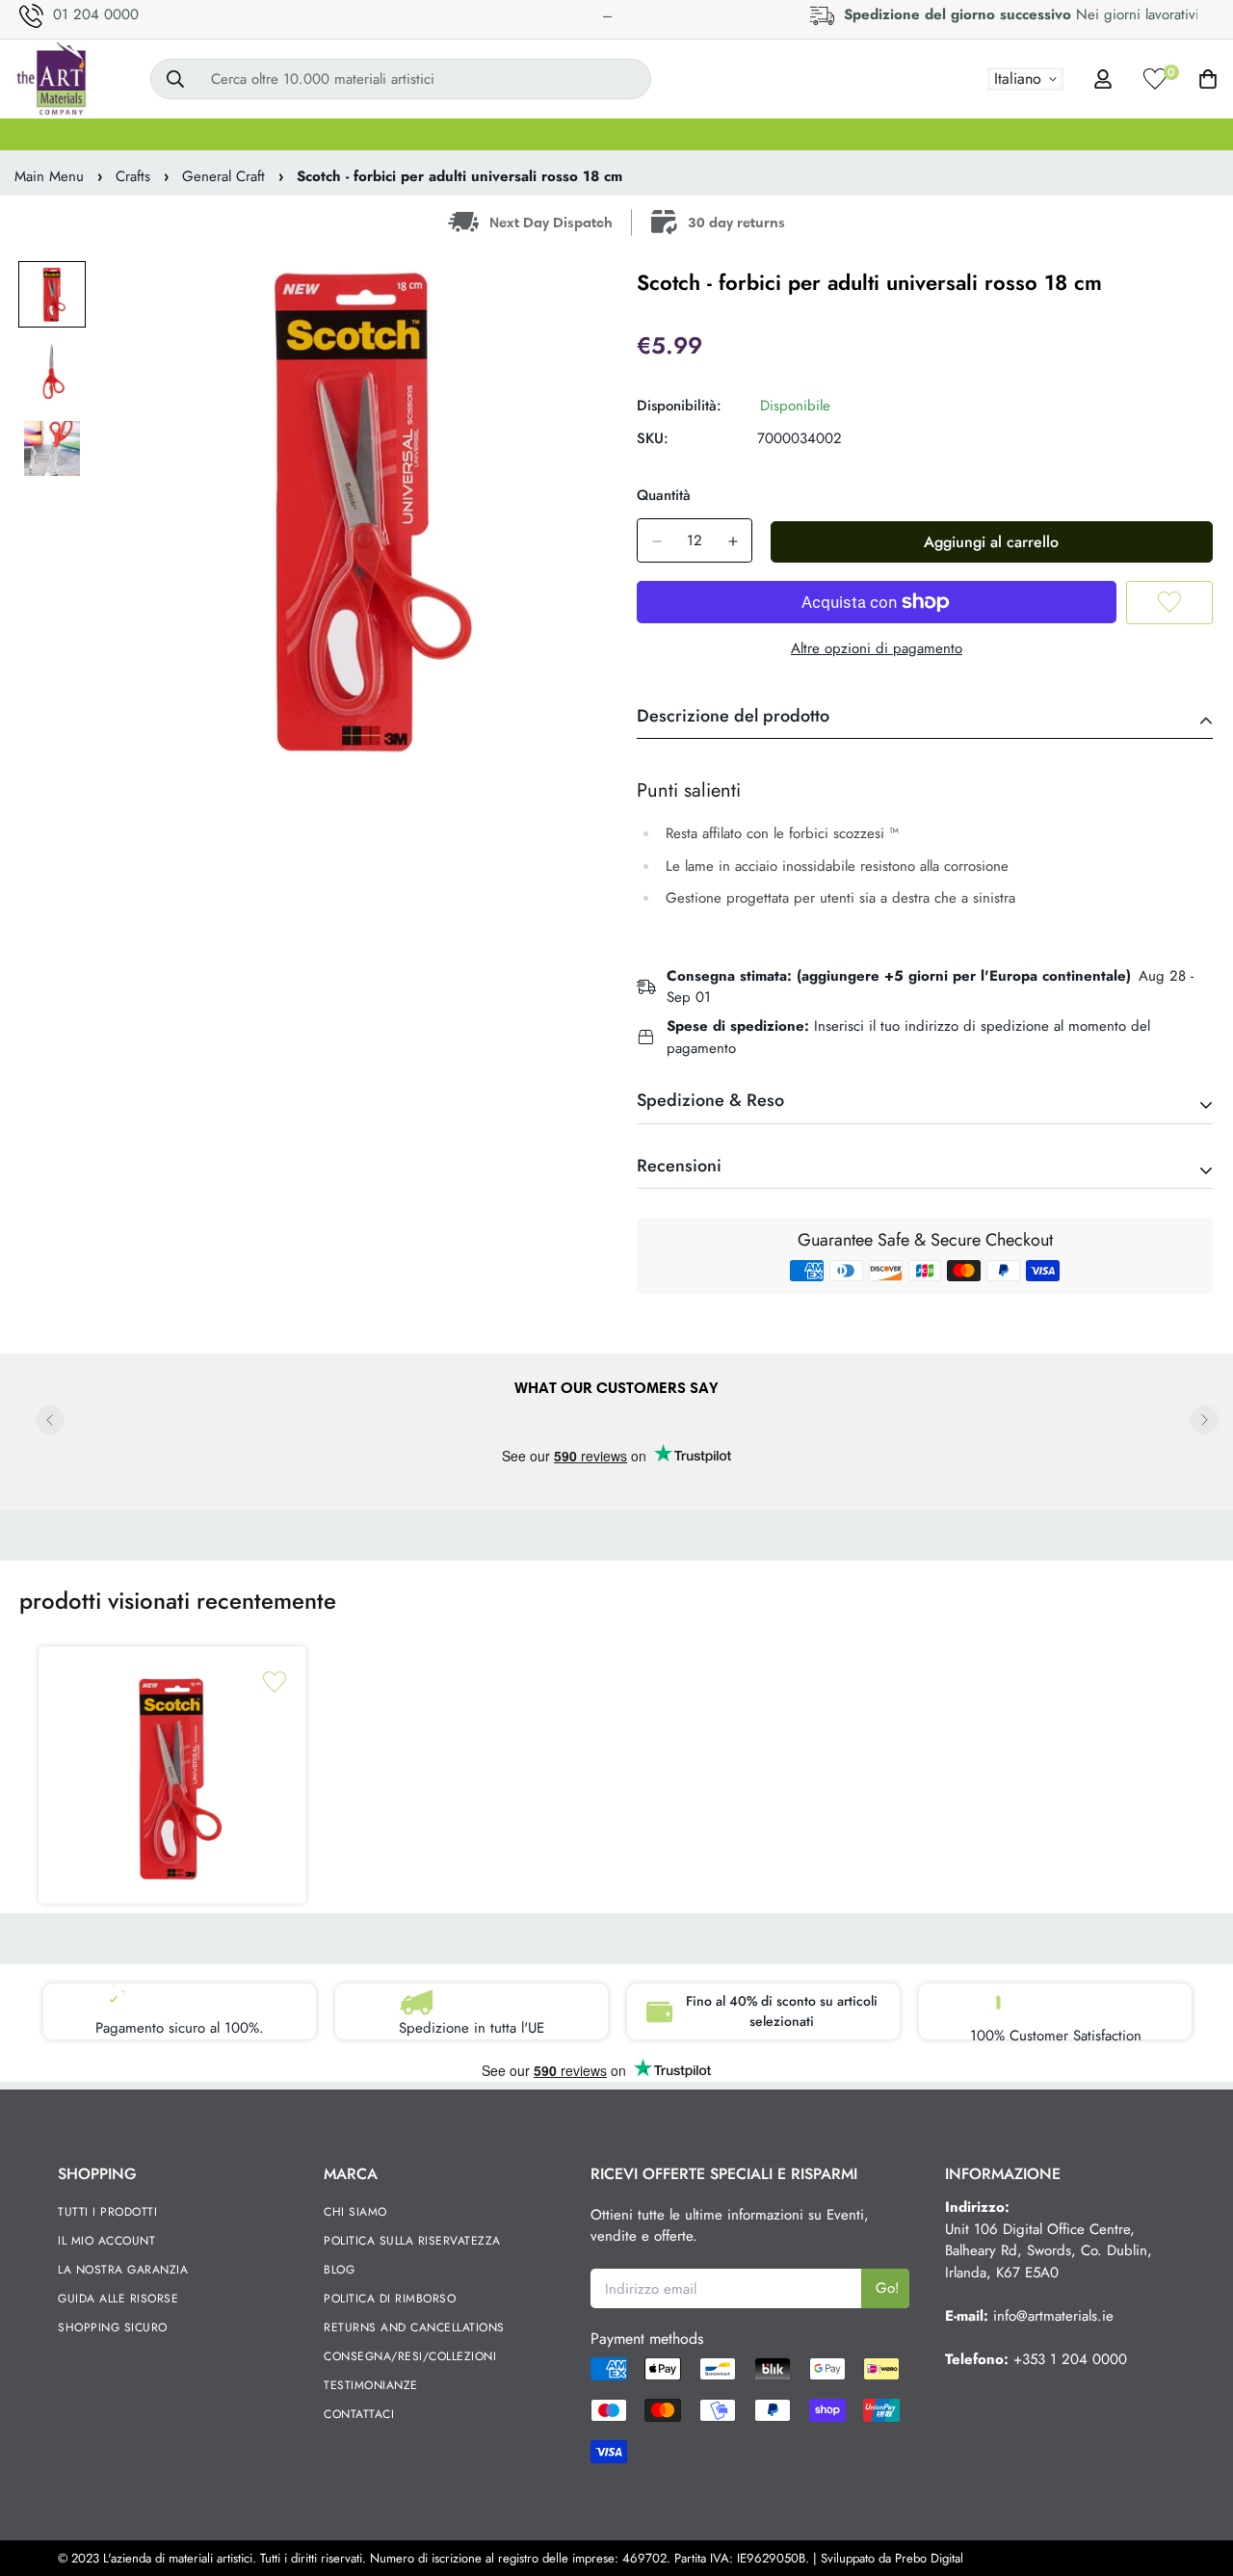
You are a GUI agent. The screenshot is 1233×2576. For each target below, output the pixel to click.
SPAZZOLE (389, 134)
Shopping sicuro (113, 2327)
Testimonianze (371, 2385)
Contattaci (359, 2414)
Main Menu (49, 176)
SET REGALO (72, 134)
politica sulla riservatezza (412, 2241)
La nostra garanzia (123, 2270)
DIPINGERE (273, 134)
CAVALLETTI (505, 134)
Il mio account (106, 2241)
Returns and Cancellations (414, 2327)
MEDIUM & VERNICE (656, 134)
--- (607, 15)
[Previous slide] (50, 1420)
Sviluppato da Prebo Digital (892, 2558)
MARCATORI (809, 134)
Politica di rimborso (390, 2299)
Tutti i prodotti (107, 2212)
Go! (888, 2288)
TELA (175, 134)
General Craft (223, 176)
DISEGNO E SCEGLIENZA (978, 134)
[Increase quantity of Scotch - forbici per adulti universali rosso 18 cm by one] (733, 541)
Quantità (664, 495)
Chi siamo (355, 2212)
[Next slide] (1204, 1420)
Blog (339, 2270)
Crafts (133, 176)
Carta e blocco (1154, 134)
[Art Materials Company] (51, 79)
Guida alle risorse (118, 2299)
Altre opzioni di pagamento (877, 648)
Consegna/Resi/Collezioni (410, 2356)
